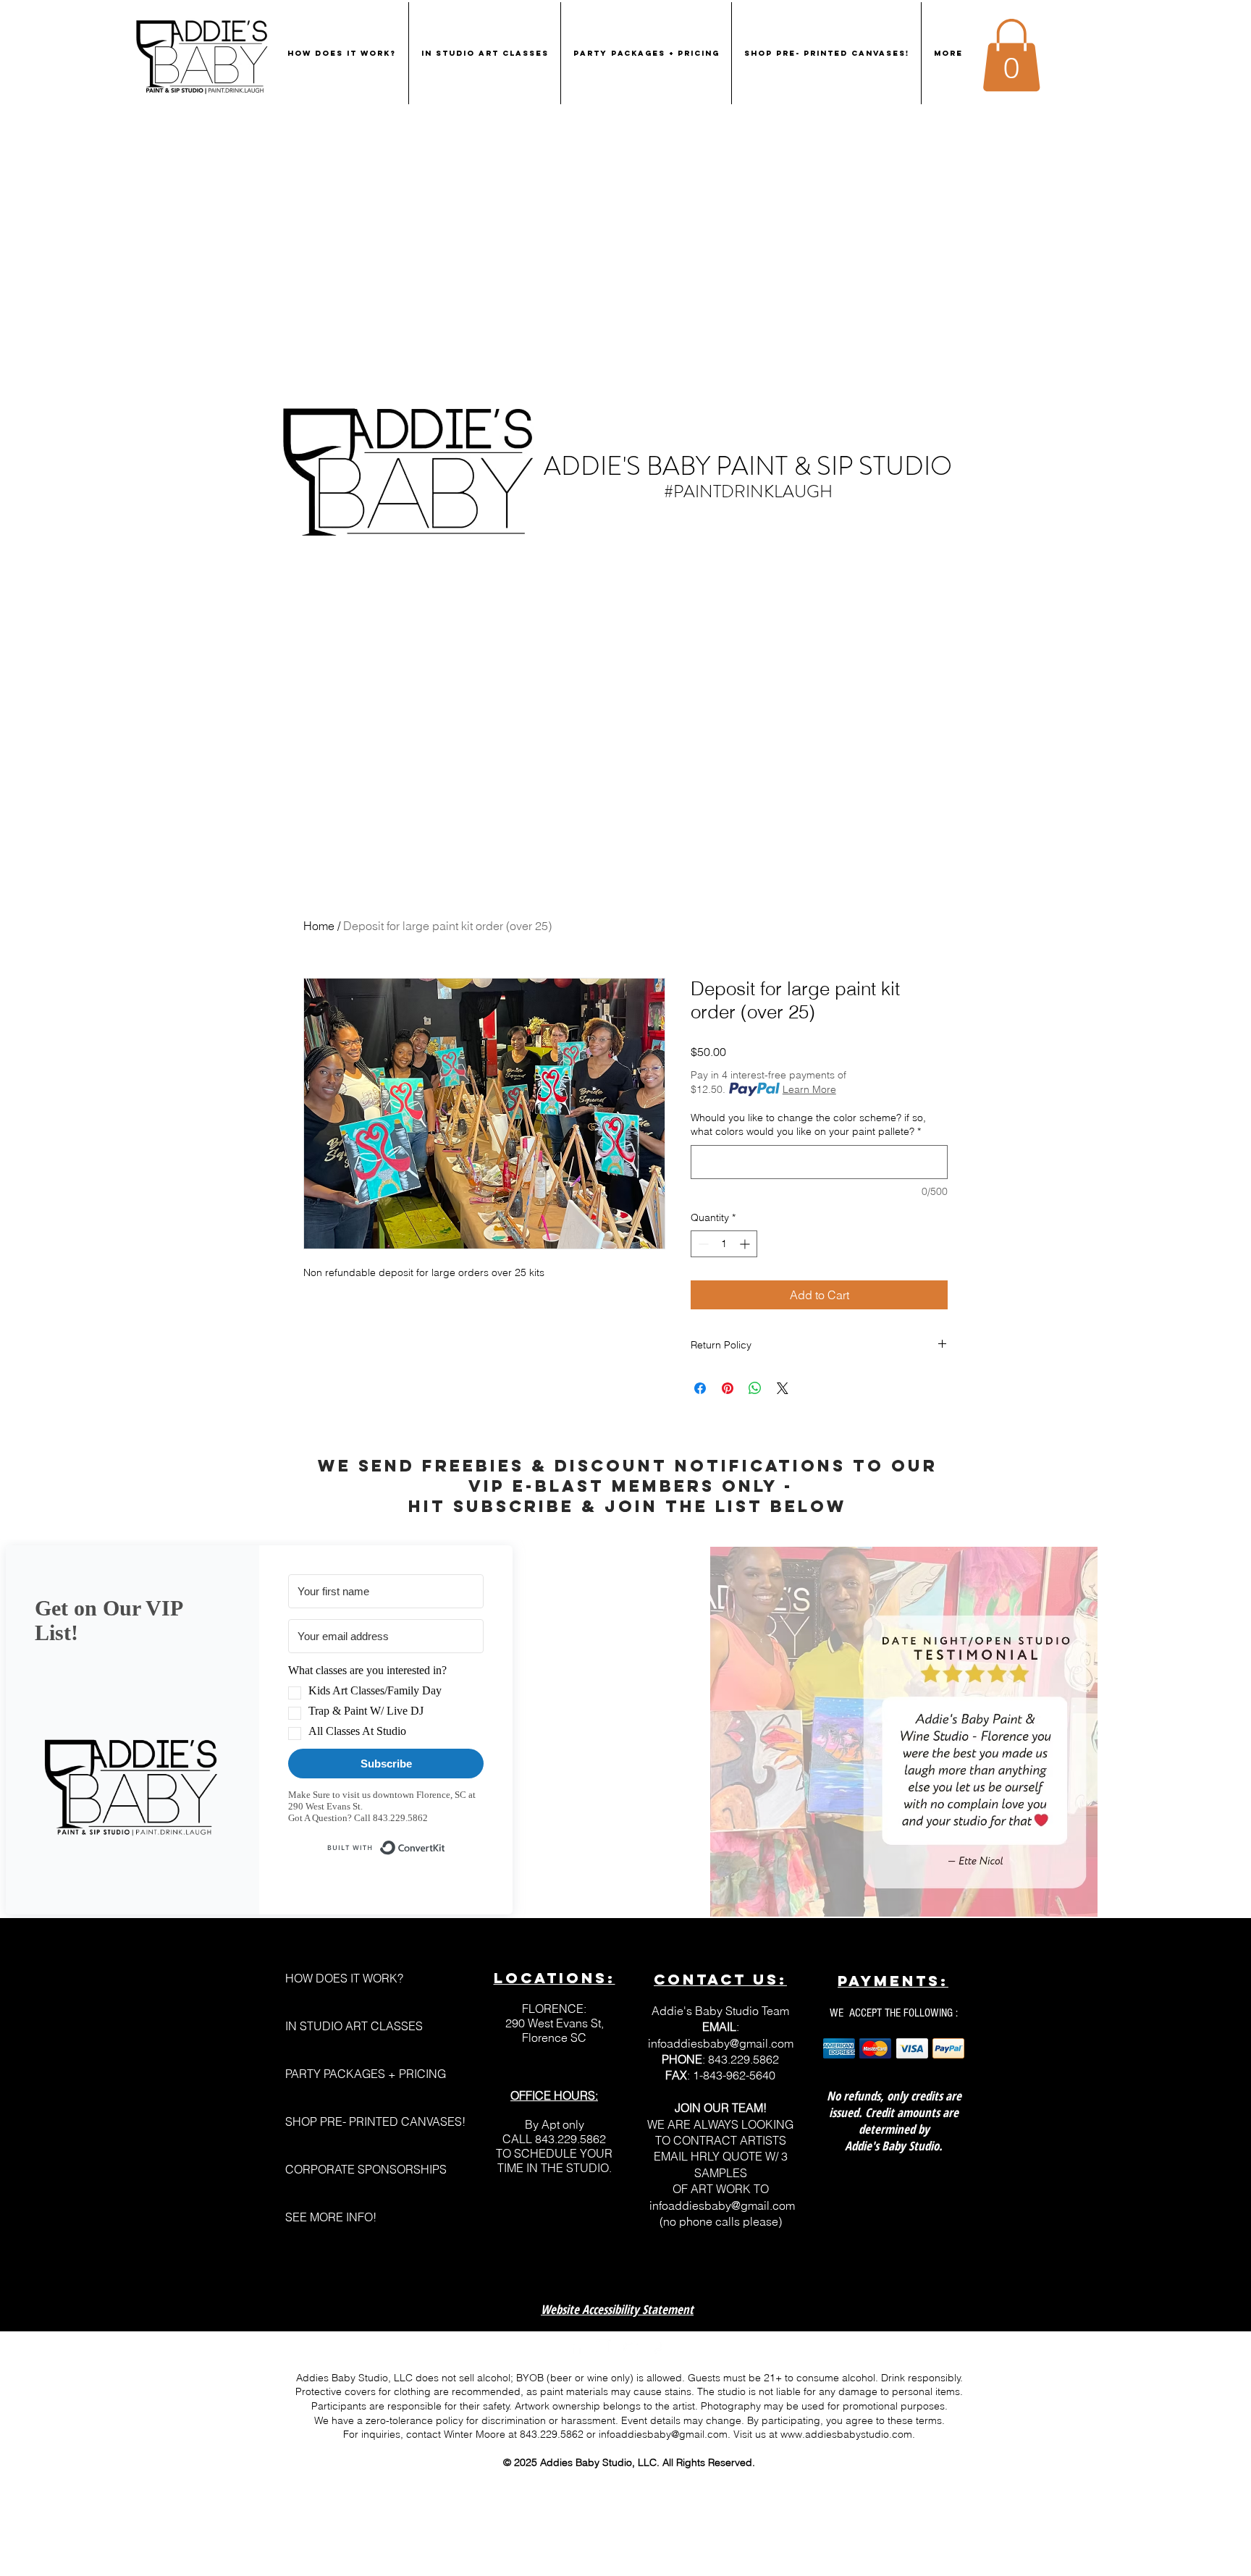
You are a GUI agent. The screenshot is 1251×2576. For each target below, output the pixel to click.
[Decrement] (702, 1244)
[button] (1011, 55)
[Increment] (746, 1244)
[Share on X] (783, 1388)
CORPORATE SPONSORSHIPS (357, 2169)
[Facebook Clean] (577, 2347)
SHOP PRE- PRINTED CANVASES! (357, 2121)
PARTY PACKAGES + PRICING (357, 2074)
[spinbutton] (724, 1244)
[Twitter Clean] (631, 2347)
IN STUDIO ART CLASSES (354, 2026)
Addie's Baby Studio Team (720, 2011)
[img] (839, 2049)
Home (319, 926)
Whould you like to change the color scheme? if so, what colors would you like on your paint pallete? (808, 1125)
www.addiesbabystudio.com (846, 2434)
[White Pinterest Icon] (657, 2347)
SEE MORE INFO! (331, 2217)
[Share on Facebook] (700, 1388)
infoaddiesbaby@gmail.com (721, 2043)
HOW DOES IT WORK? (344, 1978)
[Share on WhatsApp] (755, 1388)
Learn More (809, 1089)
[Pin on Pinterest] (728, 1388)
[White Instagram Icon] (604, 2347)
